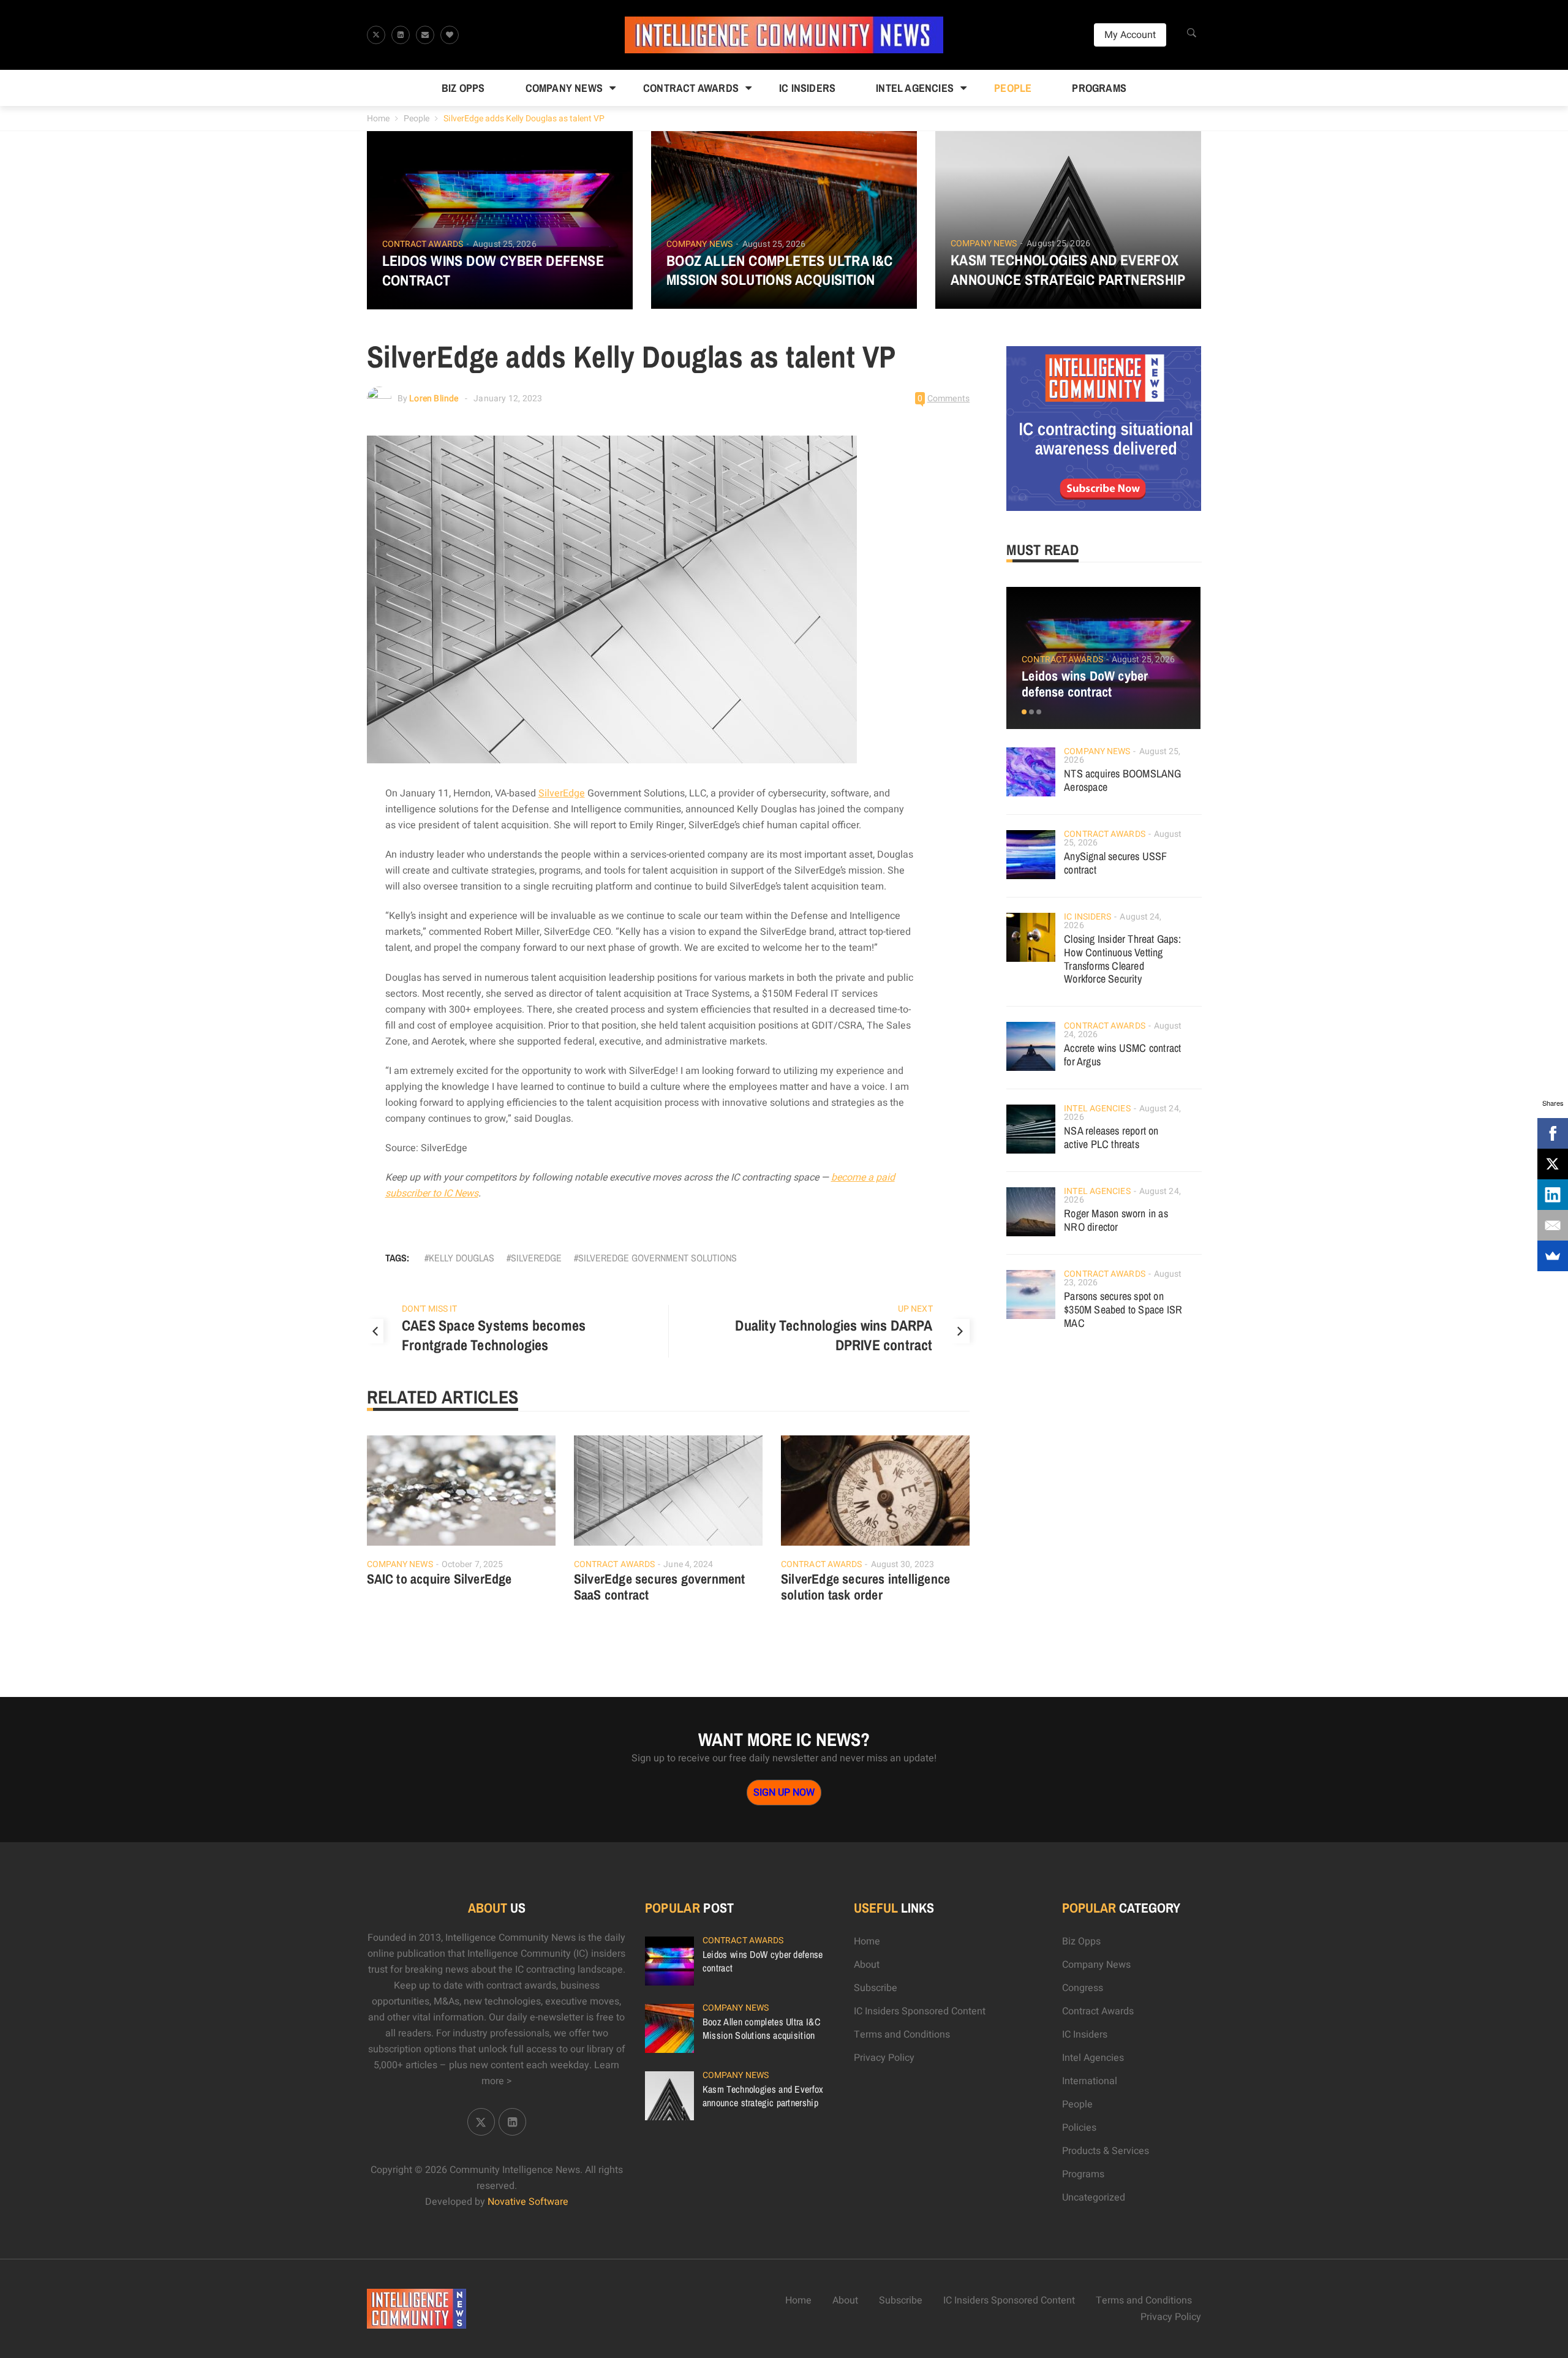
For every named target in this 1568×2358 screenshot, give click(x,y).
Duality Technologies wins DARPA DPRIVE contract (834, 1335)
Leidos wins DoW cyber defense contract (493, 270)
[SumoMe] (1553, 1256)
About (867, 1965)
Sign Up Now (784, 1793)
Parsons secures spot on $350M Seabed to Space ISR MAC (1123, 1309)
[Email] (1553, 1225)
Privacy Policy (884, 2058)
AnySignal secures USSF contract (1115, 863)
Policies (1079, 2128)
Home (378, 119)
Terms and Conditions (902, 2035)
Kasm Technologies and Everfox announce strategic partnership (1068, 270)
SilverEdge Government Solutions (658, 1258)
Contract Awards (691, 88)
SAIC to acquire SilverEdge (439, 1579)
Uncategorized (1094, 2197)
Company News (564, 88)
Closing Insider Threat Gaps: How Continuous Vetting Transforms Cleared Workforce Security (1122, 959)
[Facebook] (1553, 1133)
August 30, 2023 (903, 1564)
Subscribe (876, 1988)
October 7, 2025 (473, 1564)
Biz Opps (463, 88)
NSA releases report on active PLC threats (1111, 1137)
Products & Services (1106, 2151)
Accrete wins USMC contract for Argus (1122, 1055)
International (1090, 2081)
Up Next (915, 1309)
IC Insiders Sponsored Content (920, 2011)
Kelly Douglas (462, 1258)
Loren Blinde (434, 399)
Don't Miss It (429, 1309)
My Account (1130, 35)
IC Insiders (807, 88)
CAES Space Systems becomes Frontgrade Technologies (494, 1335)
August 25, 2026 (505, 244)
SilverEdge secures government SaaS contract (660, 1587)
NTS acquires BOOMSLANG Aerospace (1122, 780)
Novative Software (528, 2202)
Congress (1083, 1988)
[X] (1553, 1164)
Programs (1099, 88)
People (1013, 88)
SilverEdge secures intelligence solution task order (865, 1587)
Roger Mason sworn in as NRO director (1116, 1220)
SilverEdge (562, 793)
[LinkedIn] (1553, 1195)
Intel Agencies (915, 88)
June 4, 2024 (688, 1564)
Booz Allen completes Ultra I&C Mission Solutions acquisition (780, 270)
